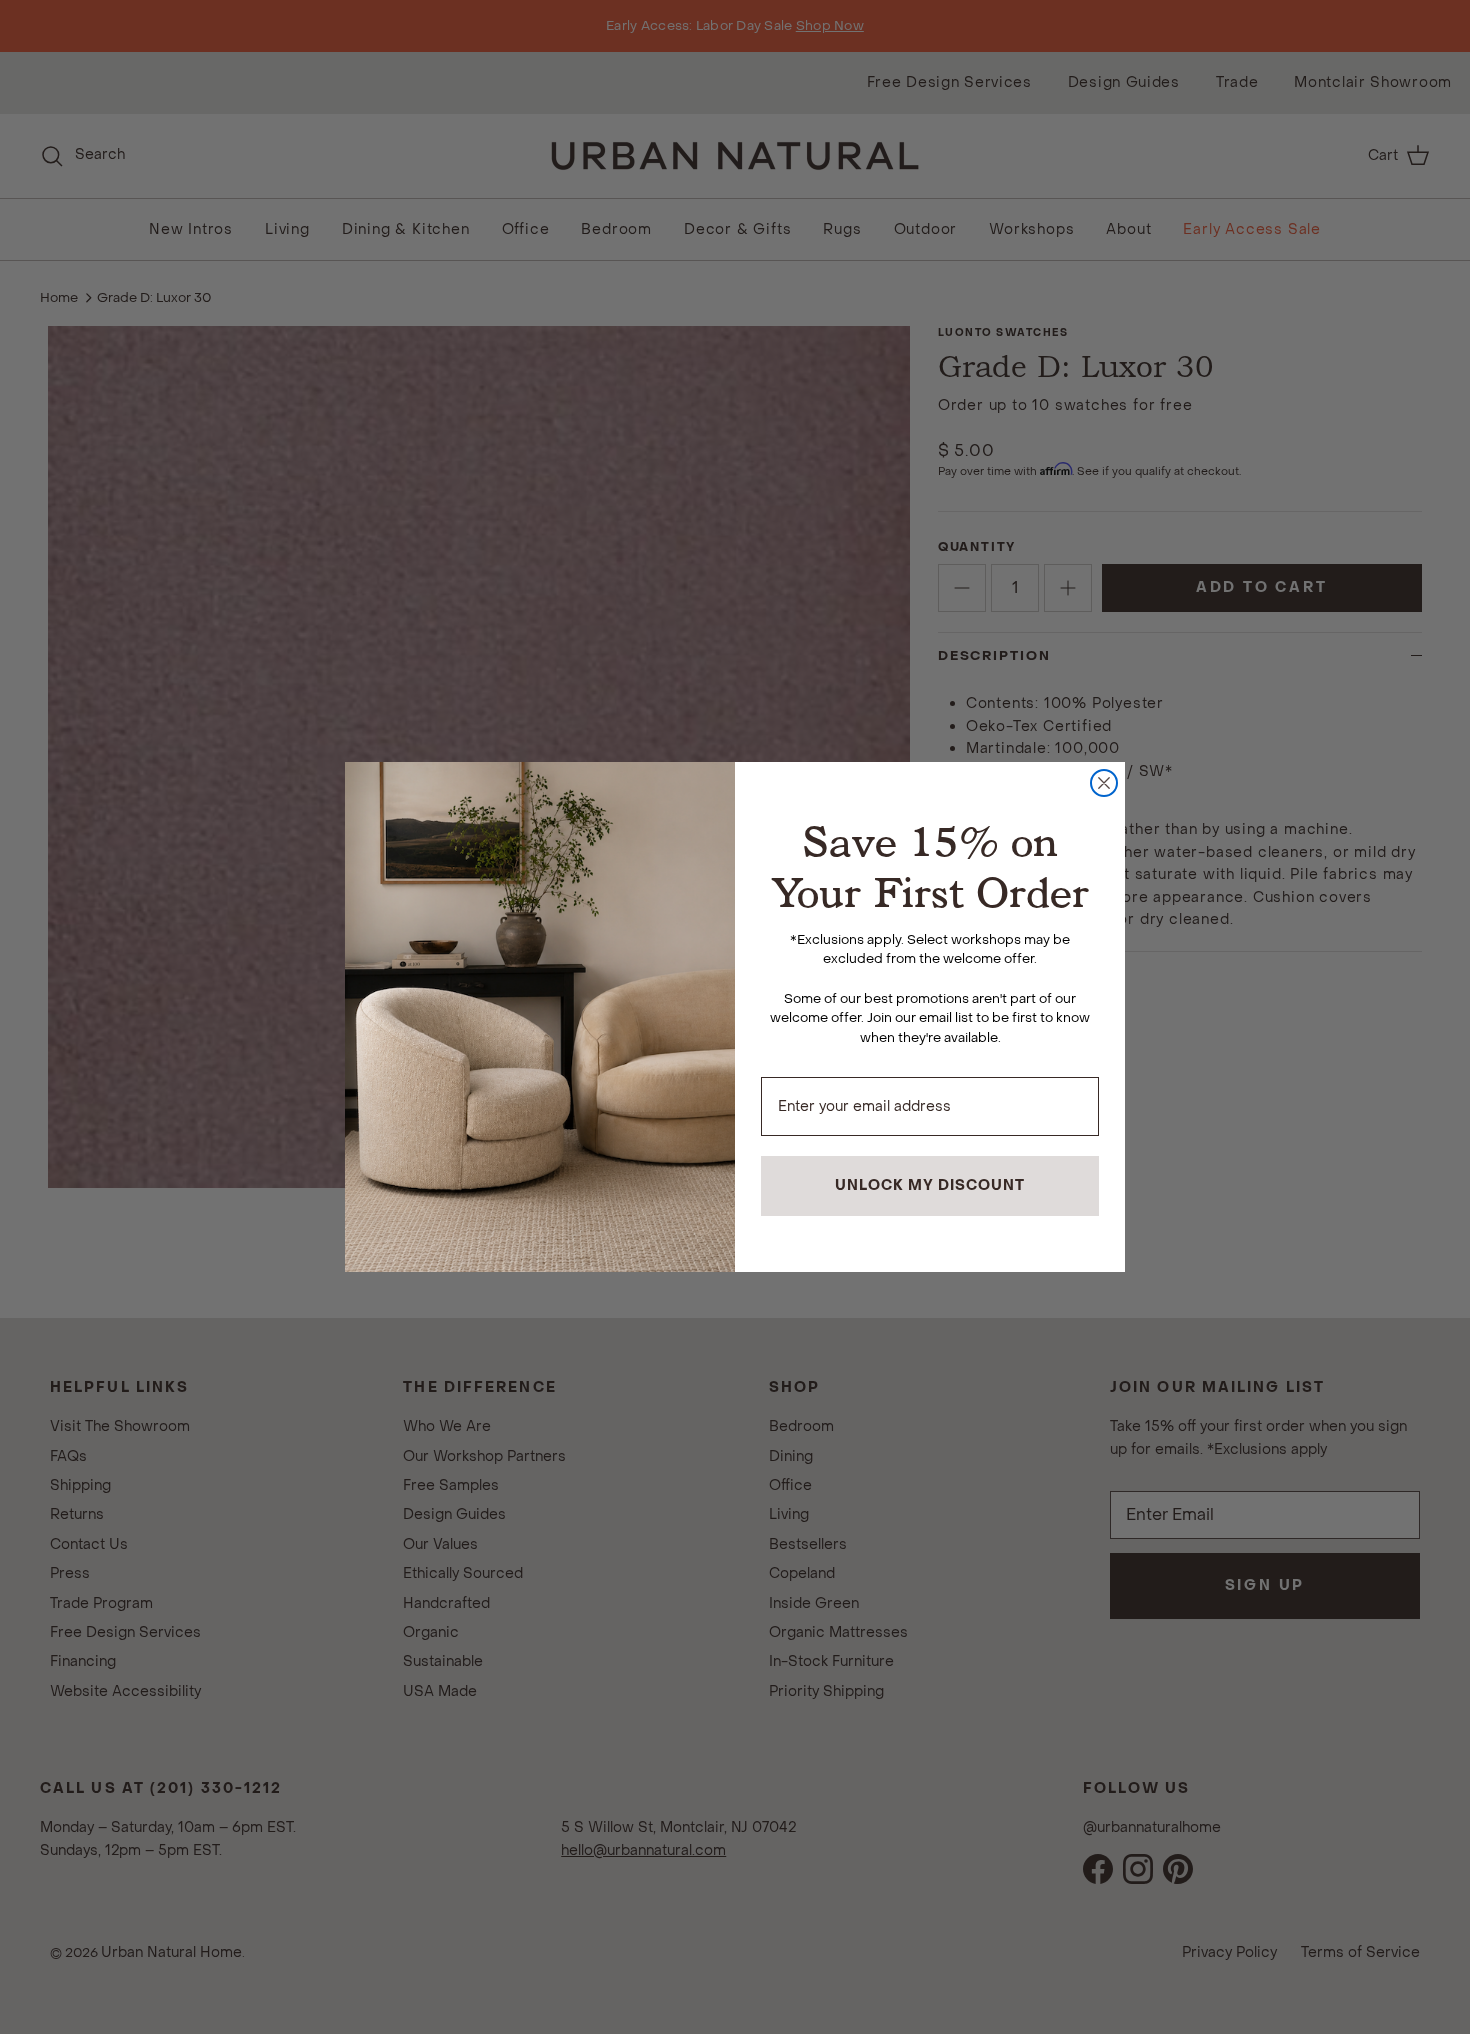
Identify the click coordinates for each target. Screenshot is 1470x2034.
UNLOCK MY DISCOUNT (930, 1185)
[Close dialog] (1104, 783)
